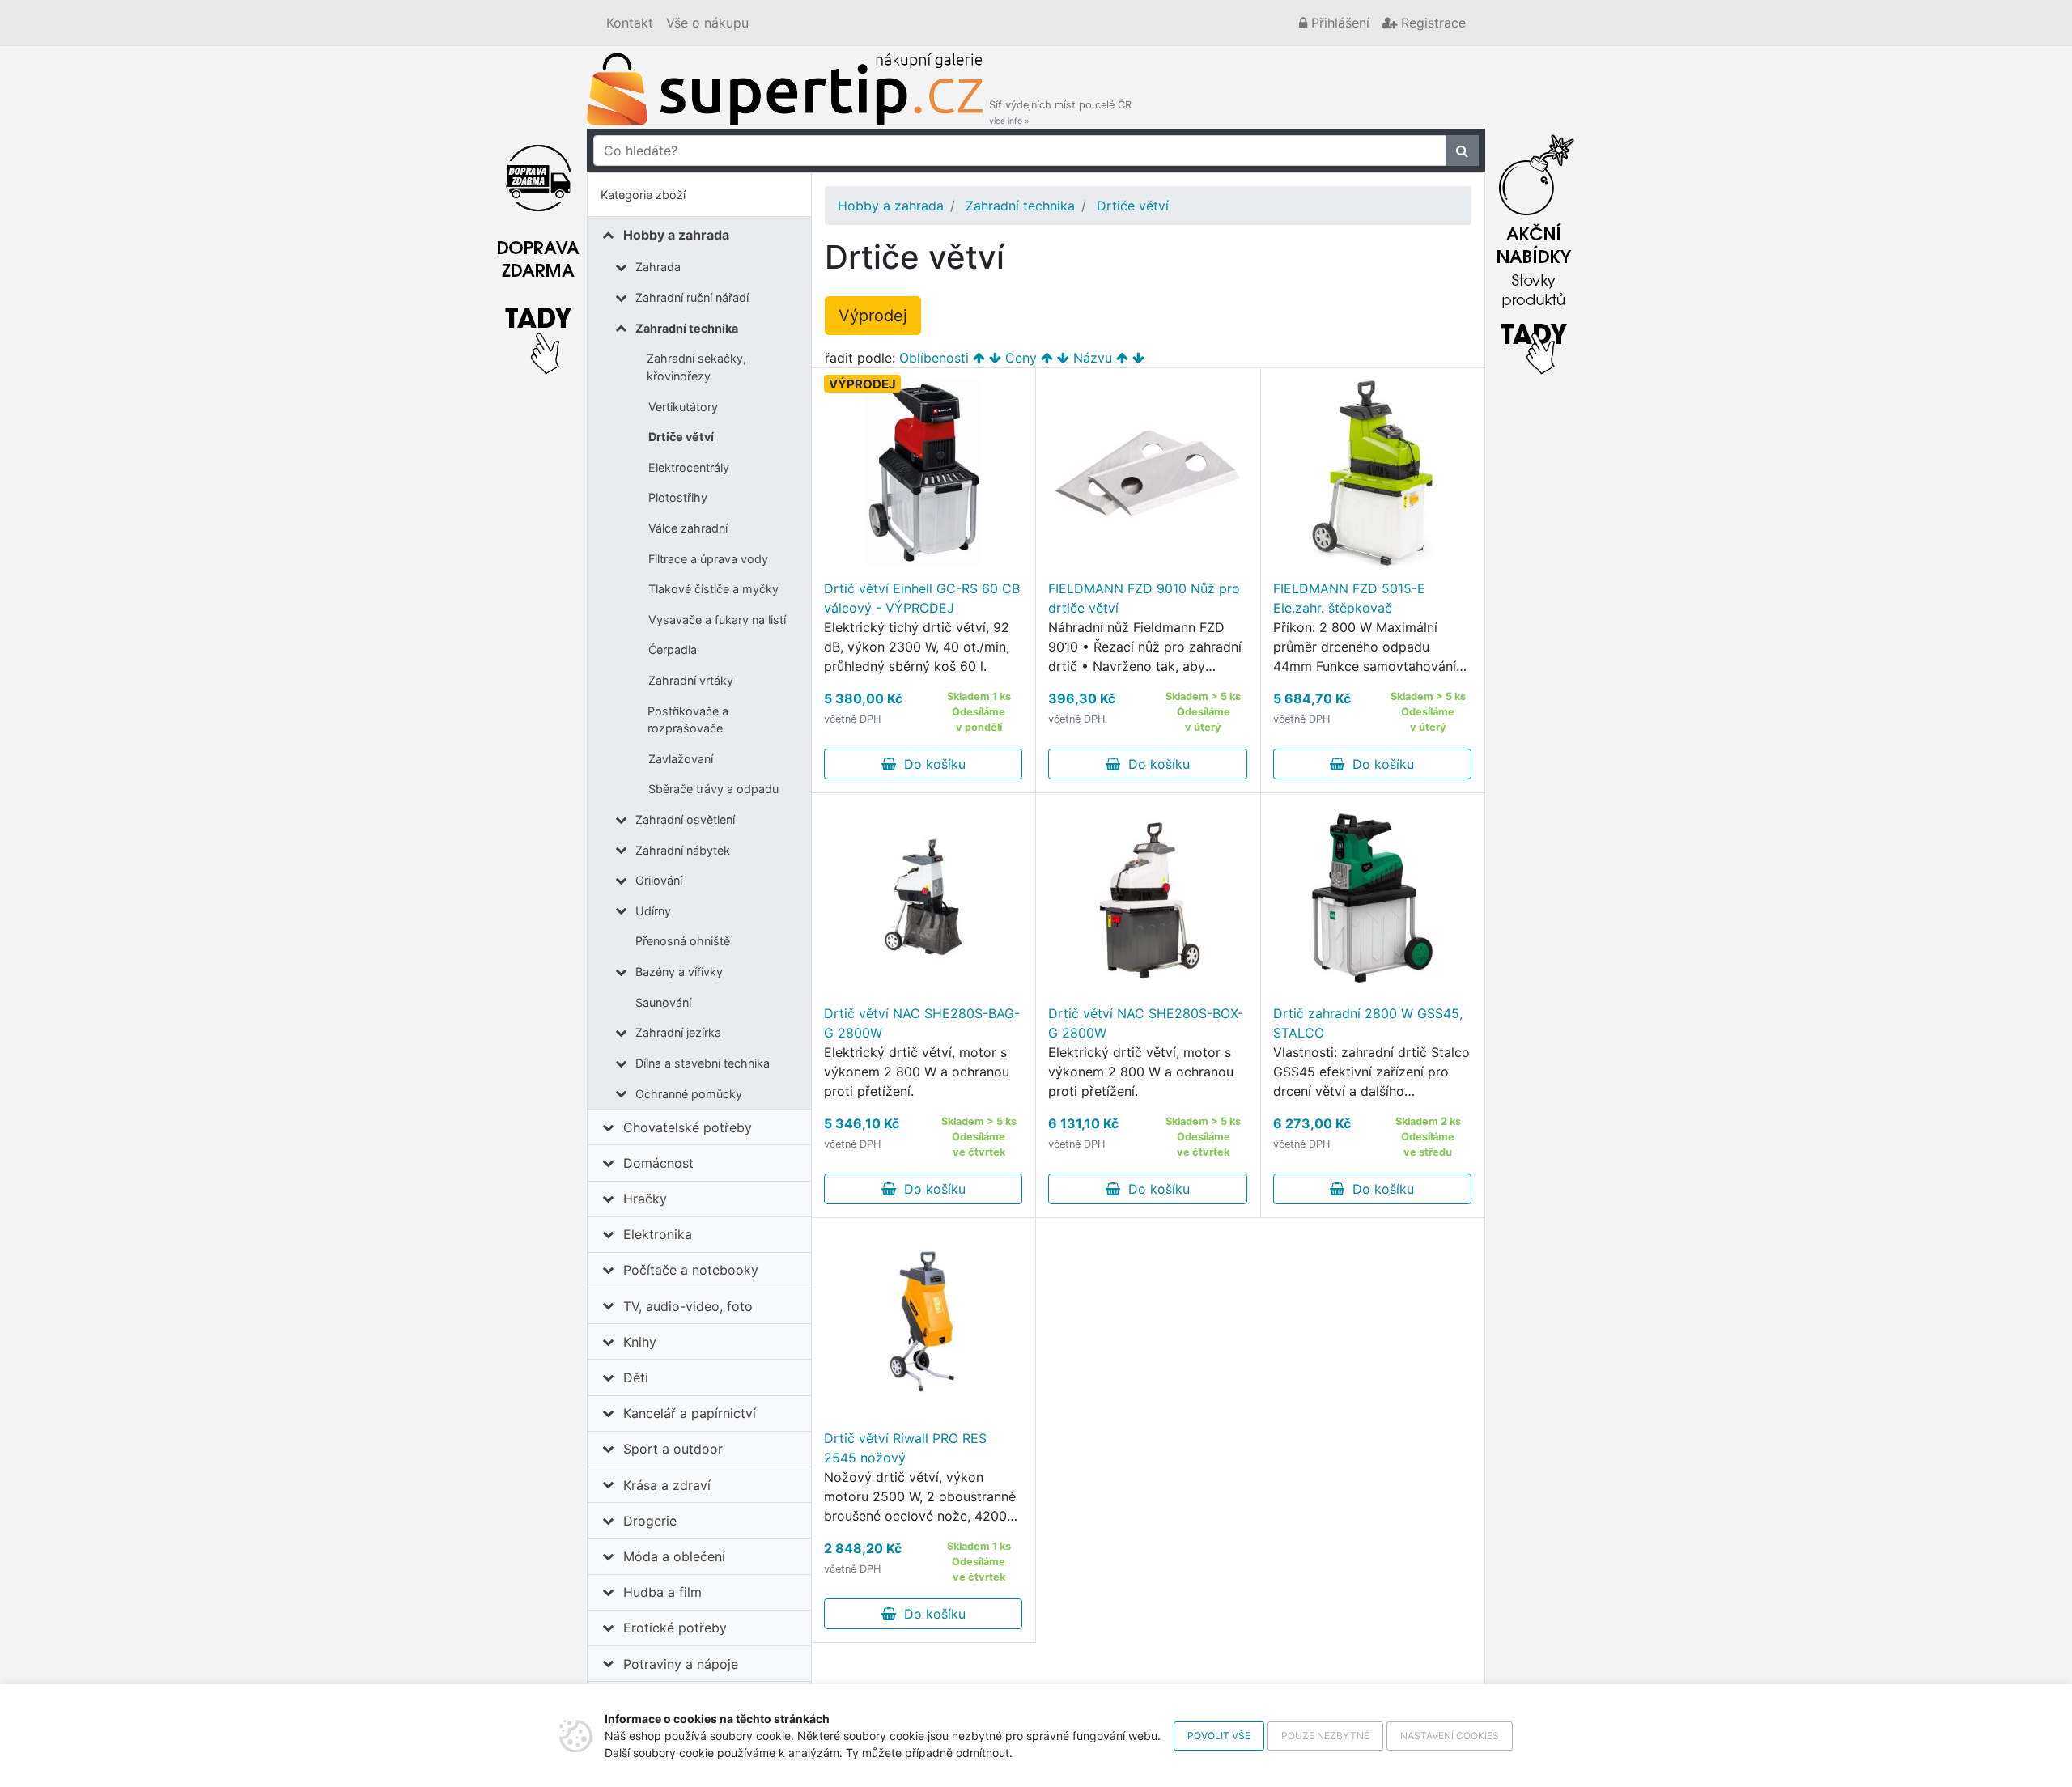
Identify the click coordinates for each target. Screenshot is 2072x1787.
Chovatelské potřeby (688, 1127)
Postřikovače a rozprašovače (688, 720)
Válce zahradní (688, 528)
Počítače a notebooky (691, 1270)
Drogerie (650, 1521)
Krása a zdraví (667, 1485)
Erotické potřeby (675, 1628)
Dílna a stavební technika (703, 1063)
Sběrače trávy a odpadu (713, 789)
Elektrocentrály (689, 467)
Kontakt (630, 23)
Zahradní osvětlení (685, 819)
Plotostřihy (678, 497)
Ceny (1021, 358)
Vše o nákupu (707, 23)
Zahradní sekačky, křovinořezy (696, 367)
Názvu (1093, 358)
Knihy (640, 1342)
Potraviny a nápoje (681, 1664)
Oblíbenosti (934, 358)
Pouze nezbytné (1325, 1736)
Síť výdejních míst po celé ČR (1060, 112)
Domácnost (658, 1163)
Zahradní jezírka (678, 1032)
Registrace (1431, 23)
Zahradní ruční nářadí (692, 297)
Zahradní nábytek (683, 850)
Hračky (645, 1199)
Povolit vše (1219, 1736)
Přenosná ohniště (683, 941)
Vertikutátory (683, 407)
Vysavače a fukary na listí (717, 620)
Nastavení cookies (1450, 1736)
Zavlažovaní (681, 759)
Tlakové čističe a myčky (713, 589)
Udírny (653, 911)
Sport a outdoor (673, 1449)
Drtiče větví (681, 437)
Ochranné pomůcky (689, 1094)
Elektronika (658, 1234)
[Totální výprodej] (1534, 250)
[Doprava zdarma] (538, 250)
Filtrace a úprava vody (708, 559)
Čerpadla (673, 649)
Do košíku (931, 764)
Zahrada (658, 267)
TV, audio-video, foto (688, 1306)
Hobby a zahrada (676, 235)
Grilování (659, 880)
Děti (636, 1377)
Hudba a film (662, 1592)
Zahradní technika (687, 328)
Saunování (663, 1002)
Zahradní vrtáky (691, 680)
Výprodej (873, 316)
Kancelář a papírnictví (690, 1413)
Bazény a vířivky (679, 972)
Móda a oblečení (674, 1556)
